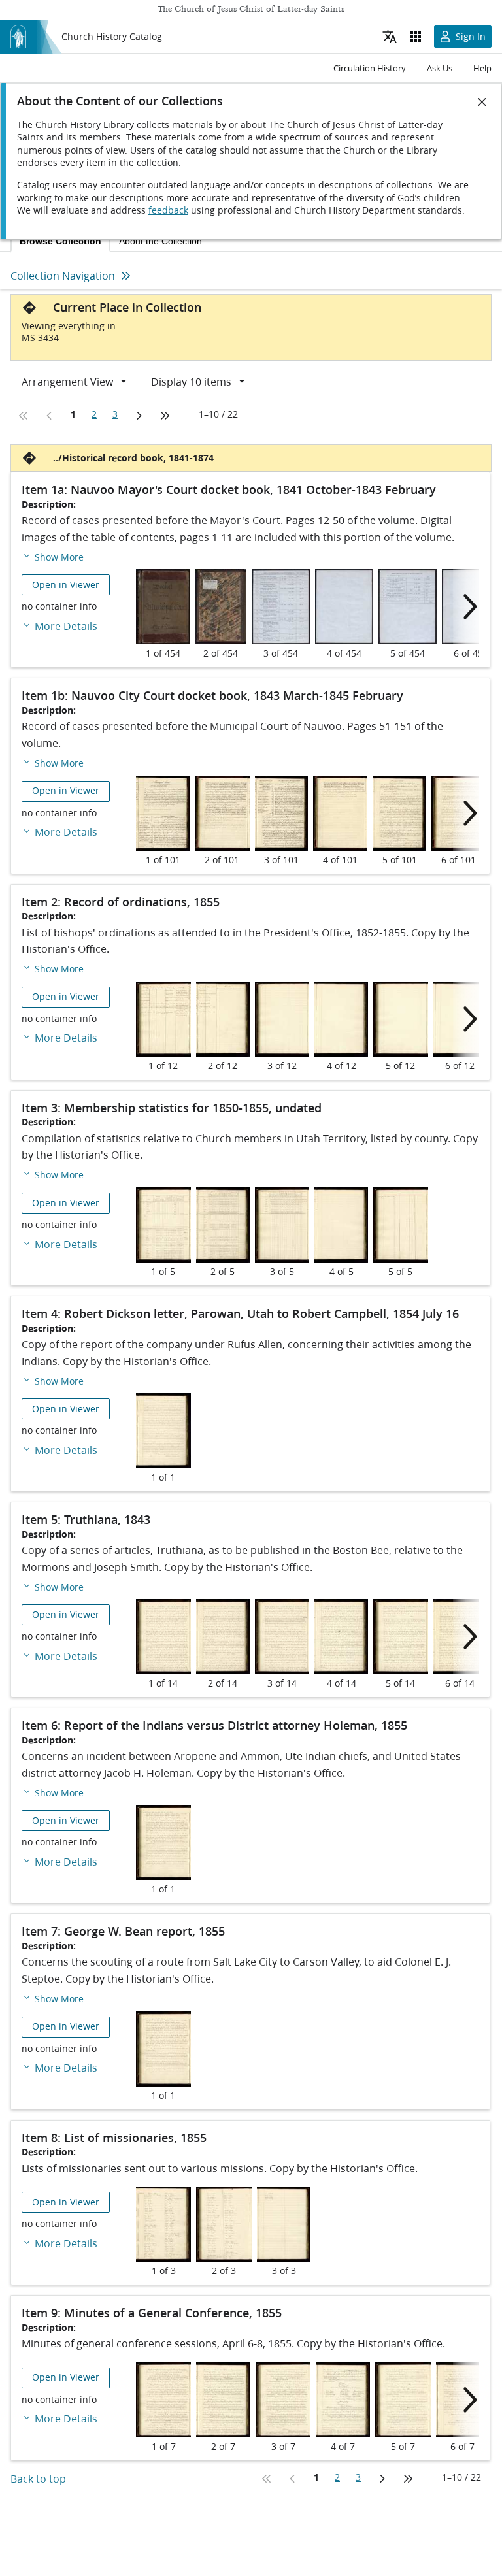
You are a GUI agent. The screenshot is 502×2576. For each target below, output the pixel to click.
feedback (168, 210)
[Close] (482, 102)
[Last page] (165, 416)
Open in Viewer (66, 585)
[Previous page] (50, 416)
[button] (53, 556)
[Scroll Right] (466, 607)
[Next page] (139, 416)
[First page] (24, 416)
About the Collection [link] (160, 241)
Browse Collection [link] (60, 241)
